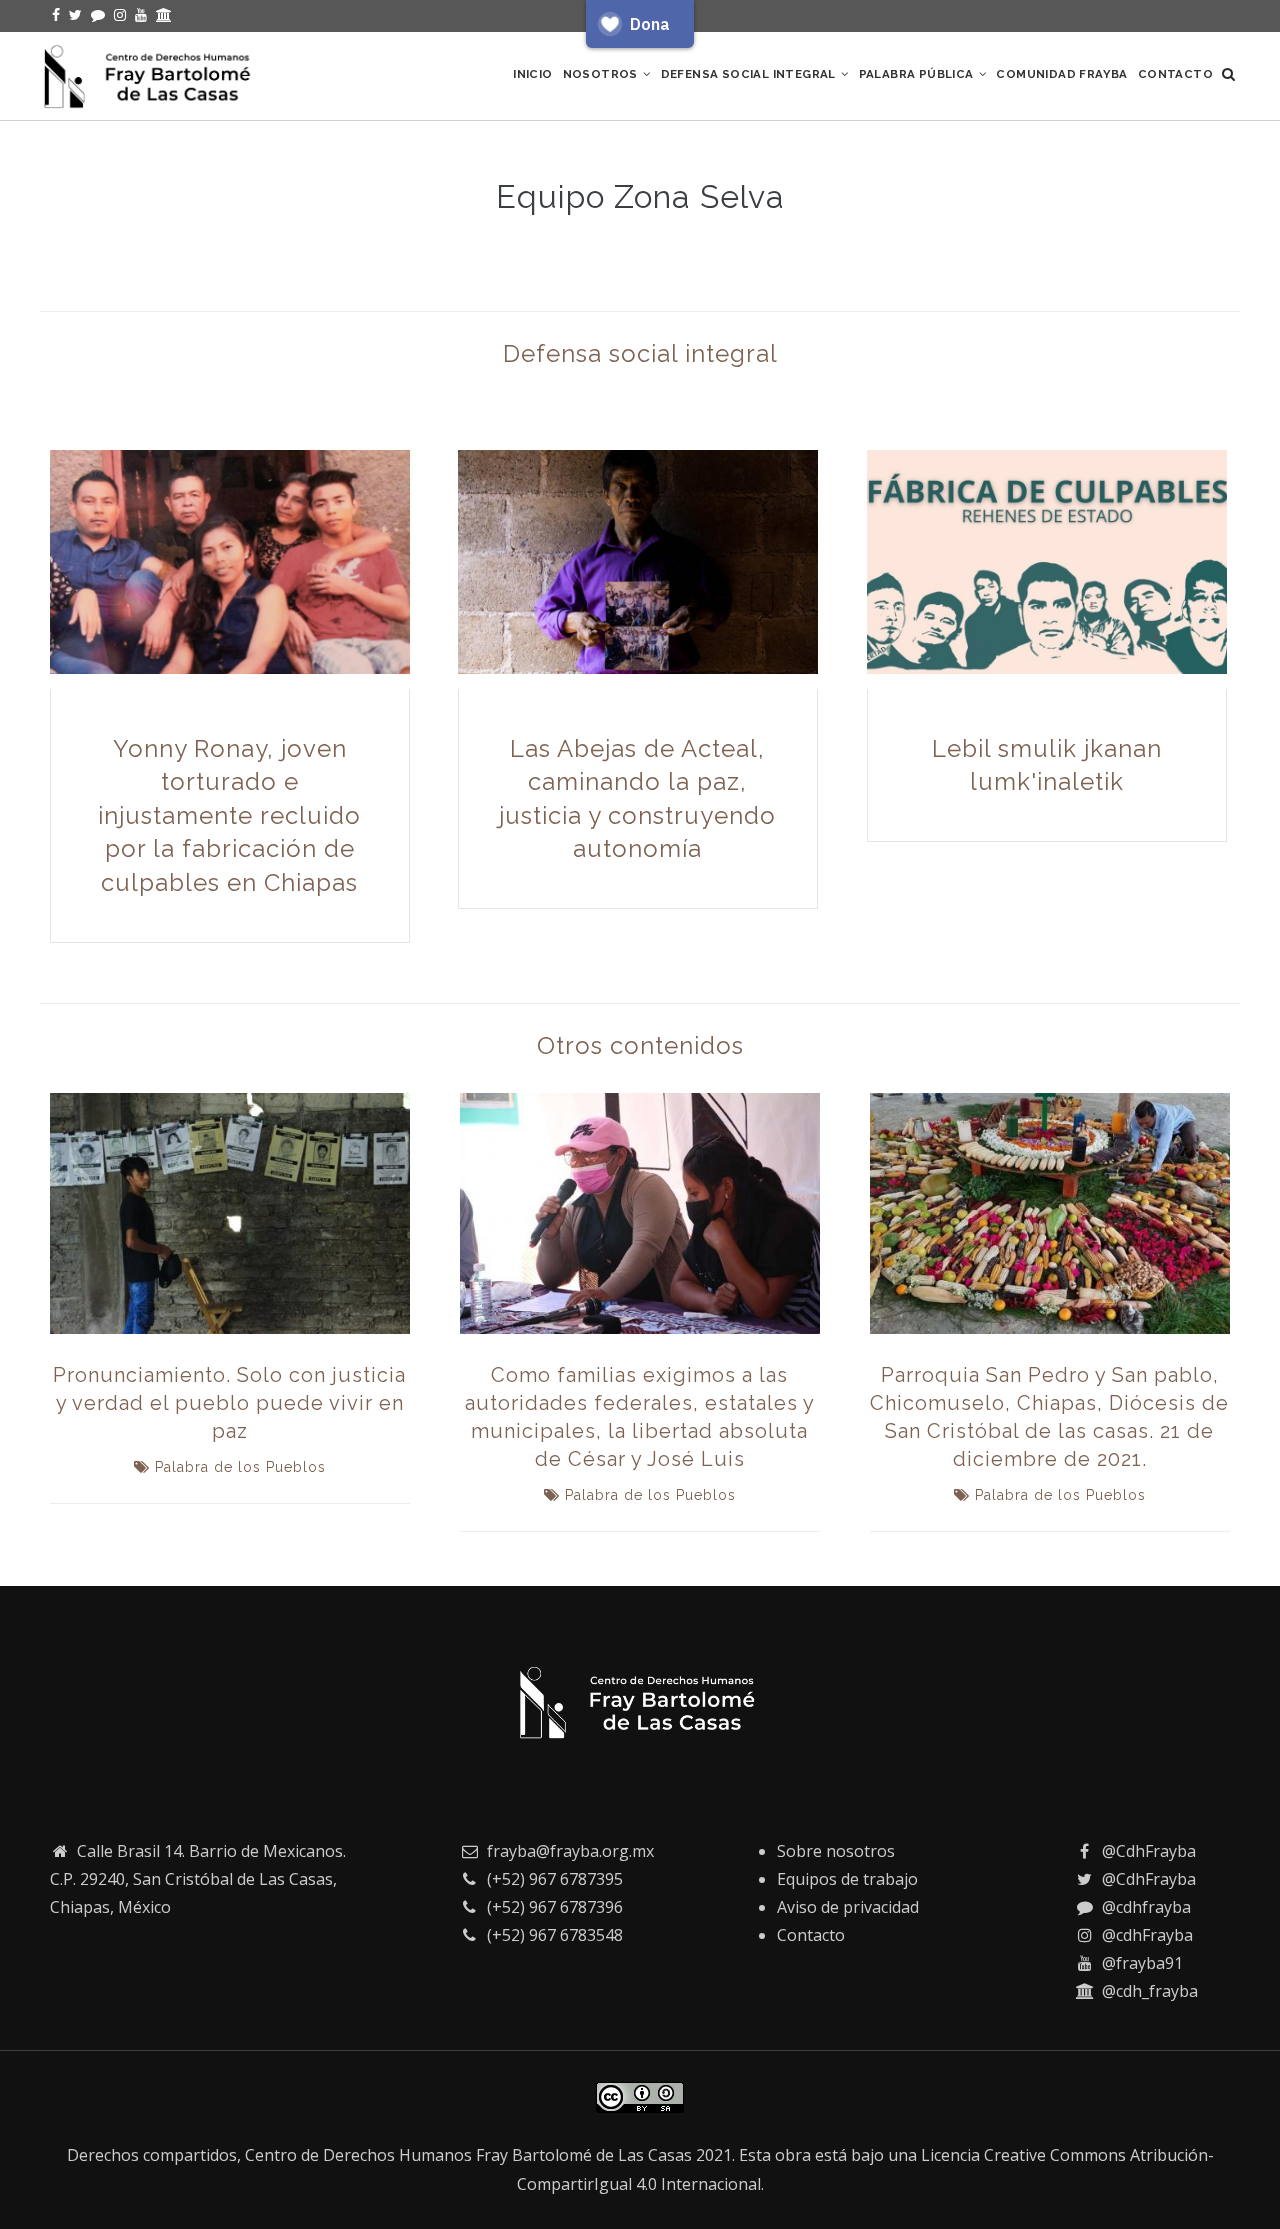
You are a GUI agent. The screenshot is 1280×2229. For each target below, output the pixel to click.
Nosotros (602, 74)
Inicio (532, 74)
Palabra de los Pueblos (240, 1467)
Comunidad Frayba (1061, 74)
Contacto (1175, 74)
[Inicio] (150, 72)
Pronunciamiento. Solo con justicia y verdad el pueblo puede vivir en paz (229, 1403)
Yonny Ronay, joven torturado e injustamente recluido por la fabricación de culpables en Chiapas (229, 815)
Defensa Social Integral (750, 74)
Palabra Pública (918, 74)
